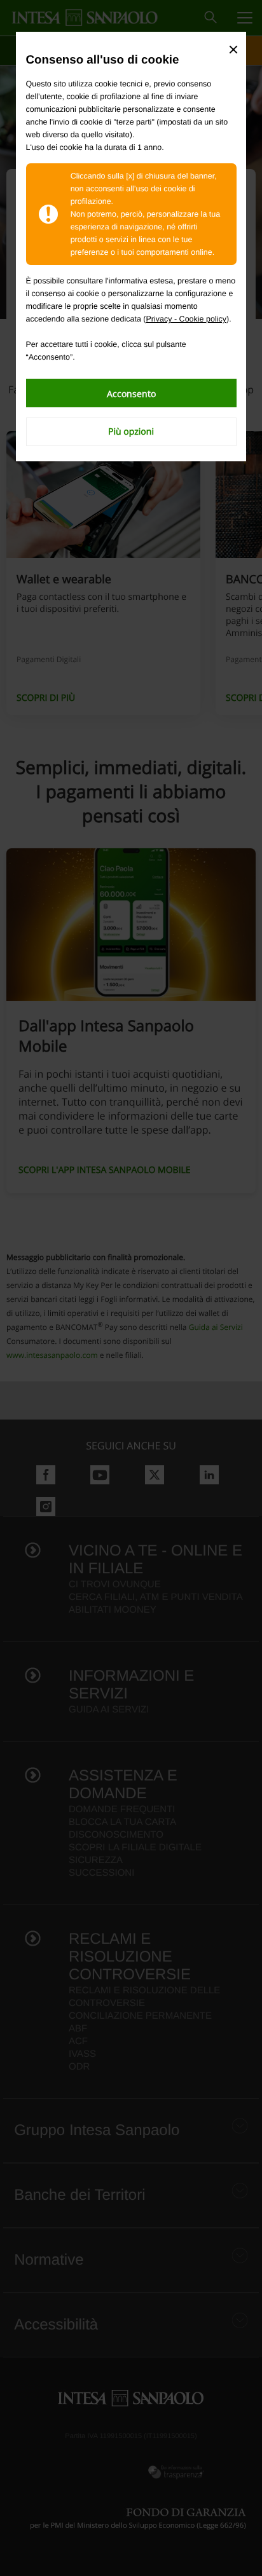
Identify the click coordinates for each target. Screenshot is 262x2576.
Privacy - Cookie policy (186, 319)
